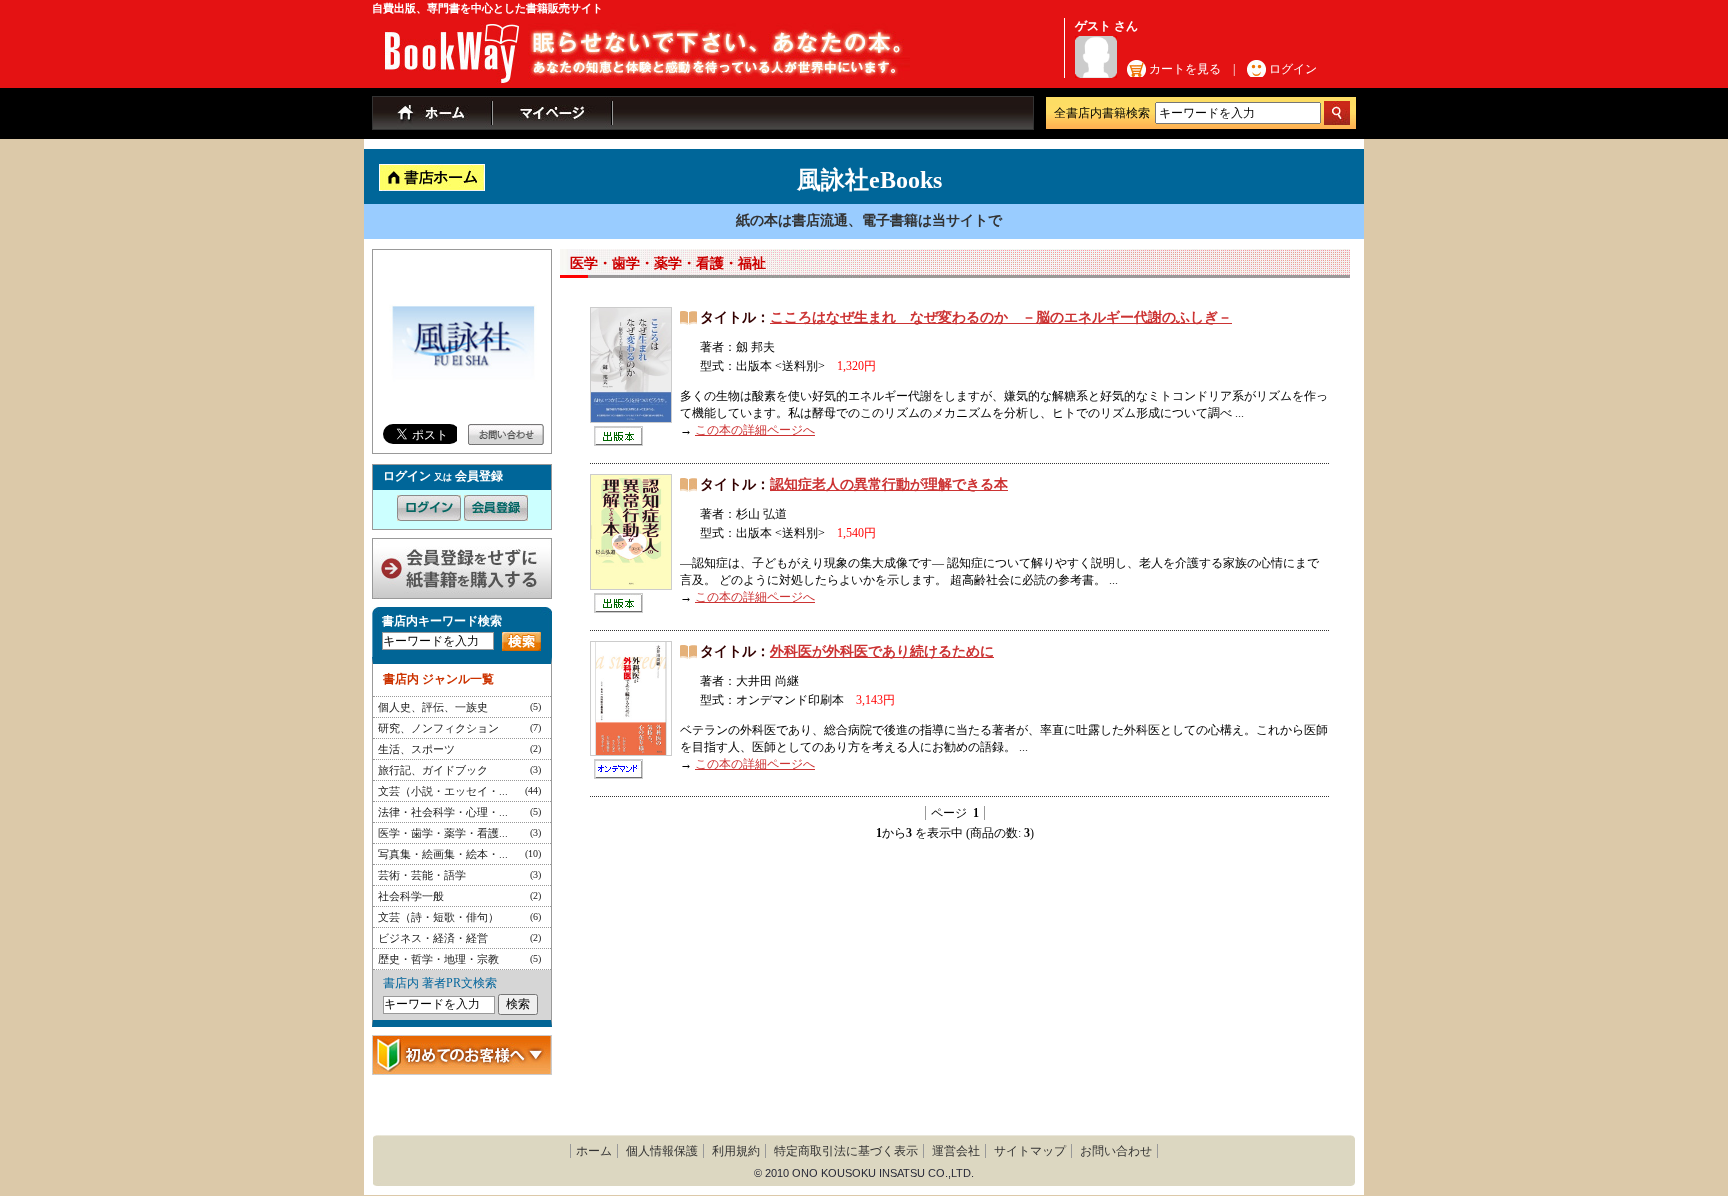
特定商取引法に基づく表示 (846, 1151)
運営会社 (956, 1151)
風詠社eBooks (869, 180)
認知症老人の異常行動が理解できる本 (889, 484)
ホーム (594, 1151)
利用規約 (736, 1151)
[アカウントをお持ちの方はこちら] (429, 503)
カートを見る (1185, 69)
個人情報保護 (662, 1151)
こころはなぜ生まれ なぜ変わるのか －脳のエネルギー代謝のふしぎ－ (1001, 317)
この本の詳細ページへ (755, 430)
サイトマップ (1030, 1151)
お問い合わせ (1116, 1151)
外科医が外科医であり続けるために (882, 651)
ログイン (1293, 69)
